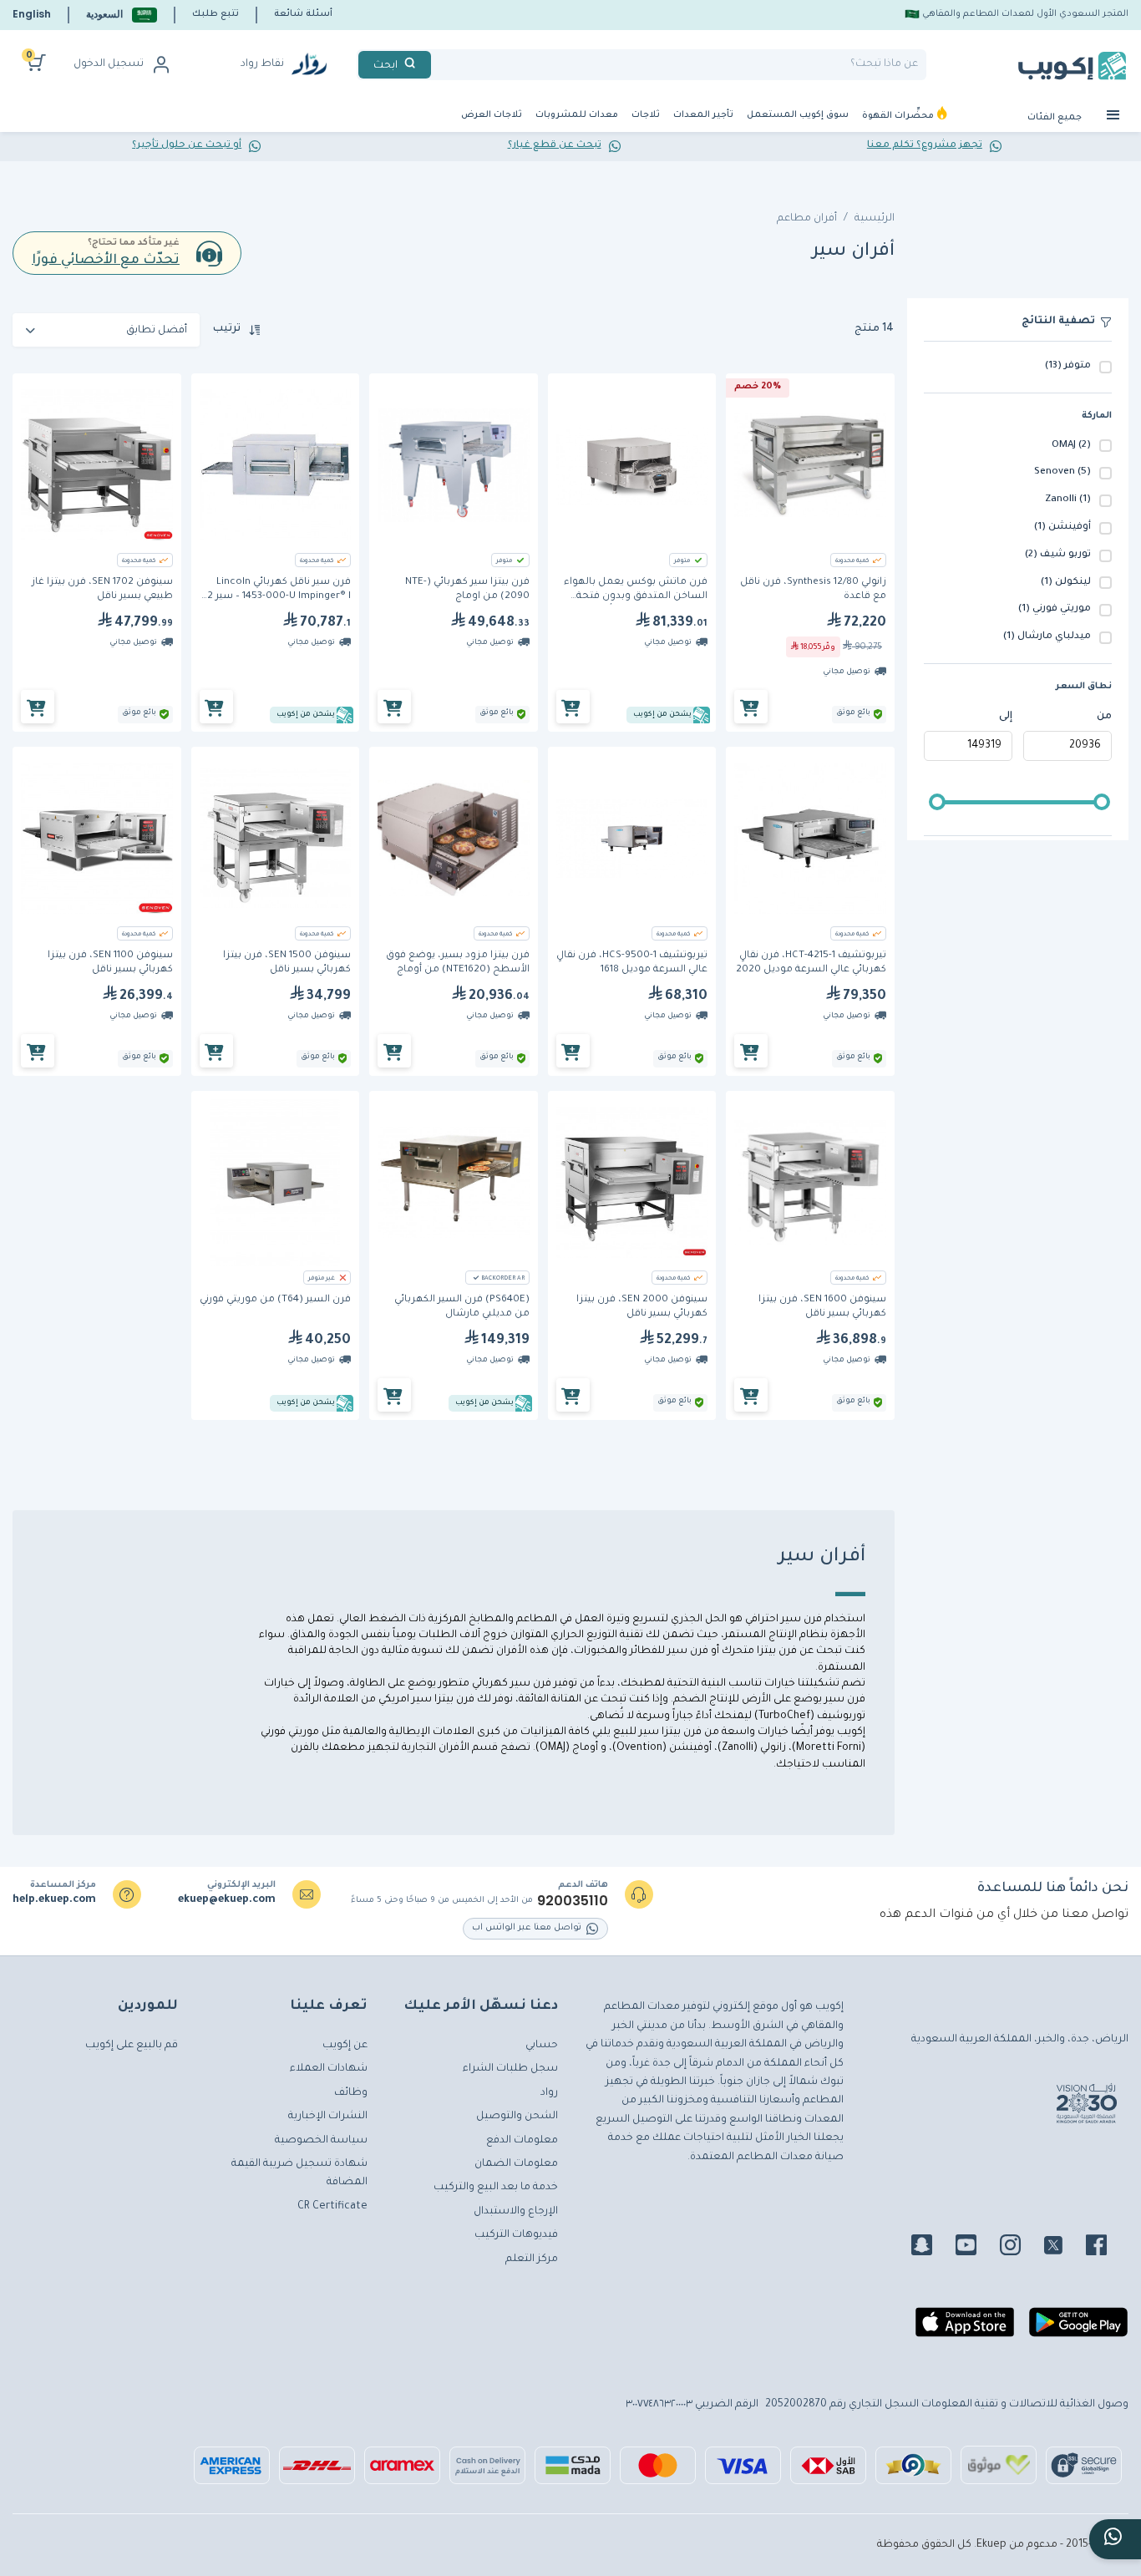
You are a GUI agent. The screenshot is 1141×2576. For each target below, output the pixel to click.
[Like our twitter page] (1063, 2248)
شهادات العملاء (329, 2069)
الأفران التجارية (436, 1748)
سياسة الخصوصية (321, 2141)
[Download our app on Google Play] (1078, 2329)
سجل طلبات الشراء (510, 2069)
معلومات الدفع (522, 2141)
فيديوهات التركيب (516, 2235)
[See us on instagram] (1020, 2248)
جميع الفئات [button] (1056, 118)
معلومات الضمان (516, 2164)
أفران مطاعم (807, 219)
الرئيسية (875, 219)
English (32, 14)
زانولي (772, 1748)
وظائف (351, 2093)
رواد (549, 2093)
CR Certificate (332, 2207)
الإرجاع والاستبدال (516, 2212)
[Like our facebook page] (1106, 2248)
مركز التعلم (532, 2259)
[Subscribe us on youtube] (976, 2248)
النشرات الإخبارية (328, 2117)
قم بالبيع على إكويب (132, 2046)
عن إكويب (345, 2046)
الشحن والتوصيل (517, 2117)
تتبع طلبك (216, 14)
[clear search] (438, 65)
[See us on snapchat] (932, 2248)
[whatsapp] (1115, 2539)
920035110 (573, 1901)
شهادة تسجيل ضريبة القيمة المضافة (299, 2173)
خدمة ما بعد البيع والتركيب (496, 2188)
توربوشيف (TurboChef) (810, 1716)
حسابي (542, 2046)
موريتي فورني (291, 1732)
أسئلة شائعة (303, 14)
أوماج (584, 1748)
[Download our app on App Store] (965, 2329)
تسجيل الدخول (109, 64)
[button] (122, 15)
